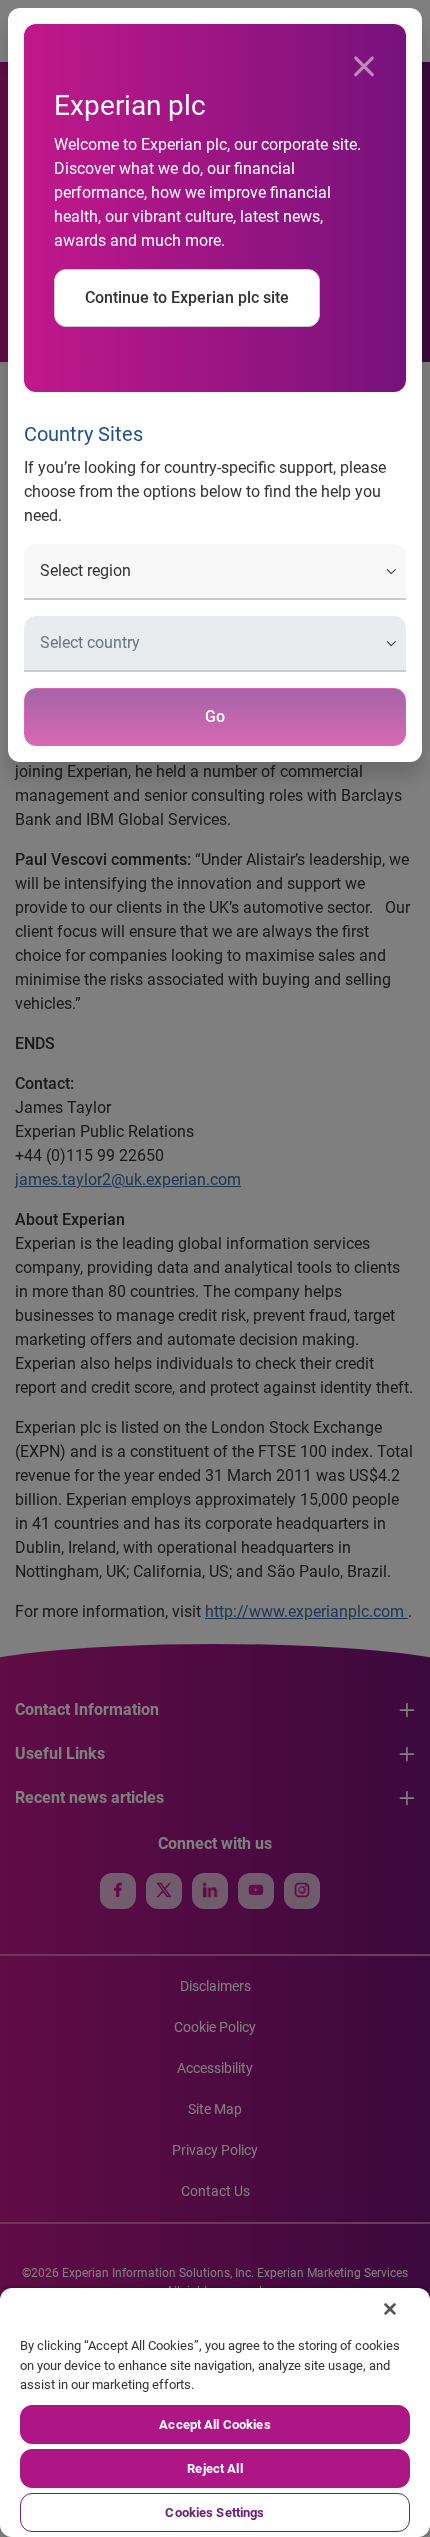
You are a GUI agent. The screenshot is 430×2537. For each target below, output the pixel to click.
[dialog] (215, 1268)
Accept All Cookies (214, 2424)
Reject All (214, 2468)
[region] (215, 2412)
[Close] (364, 67)
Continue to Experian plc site (187, 297)
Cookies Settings (214, 2512)
